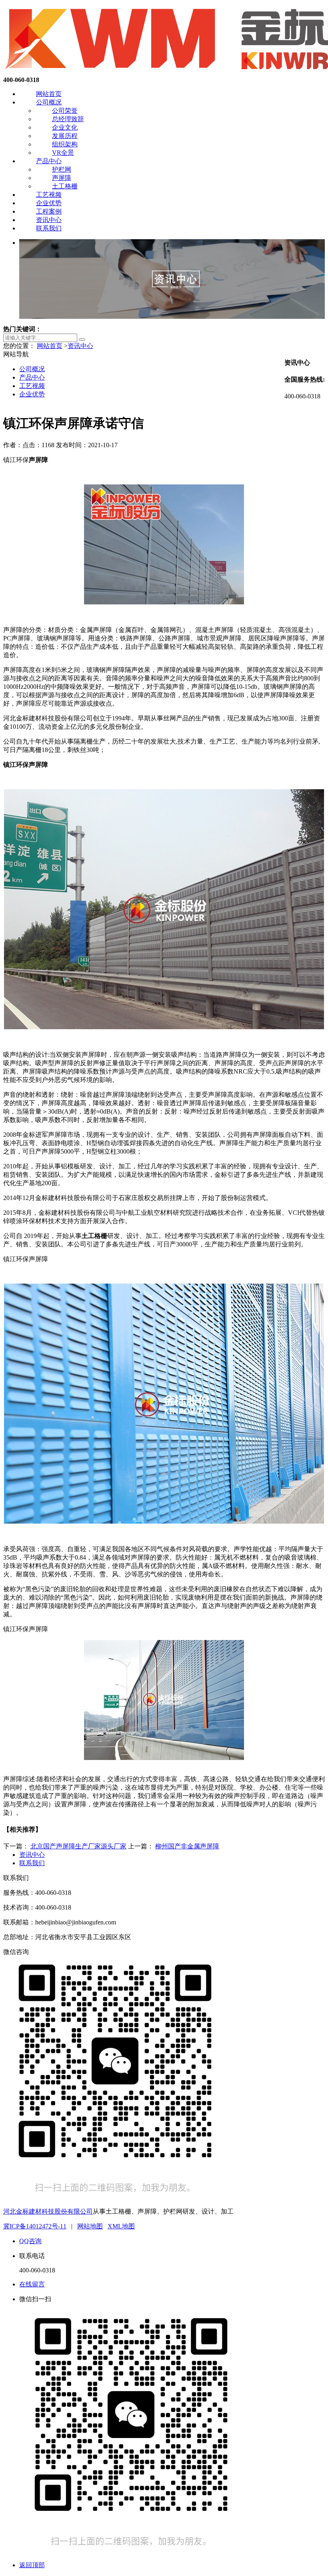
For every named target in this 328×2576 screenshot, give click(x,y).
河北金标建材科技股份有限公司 (48, 2211)
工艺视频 (49, 195)
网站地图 (90, 2226)
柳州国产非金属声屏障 (187, 1846)
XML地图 (121, 2226)
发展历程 (65, 136)
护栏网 (62, 169)
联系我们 (49, 228)
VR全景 (63, 153)
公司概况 (49, 102)
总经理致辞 (68, 119)
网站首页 (49, 94)
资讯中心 (49, 220)
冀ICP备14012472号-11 (35, 2226)
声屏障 (62, 178)
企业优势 (49, 203)
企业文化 (65, 127)
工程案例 (49, 211)
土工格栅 (65, 186)
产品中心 (49, 161)
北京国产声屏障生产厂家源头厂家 (78, 1846)
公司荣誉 (65, 111)
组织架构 (65, 144)
